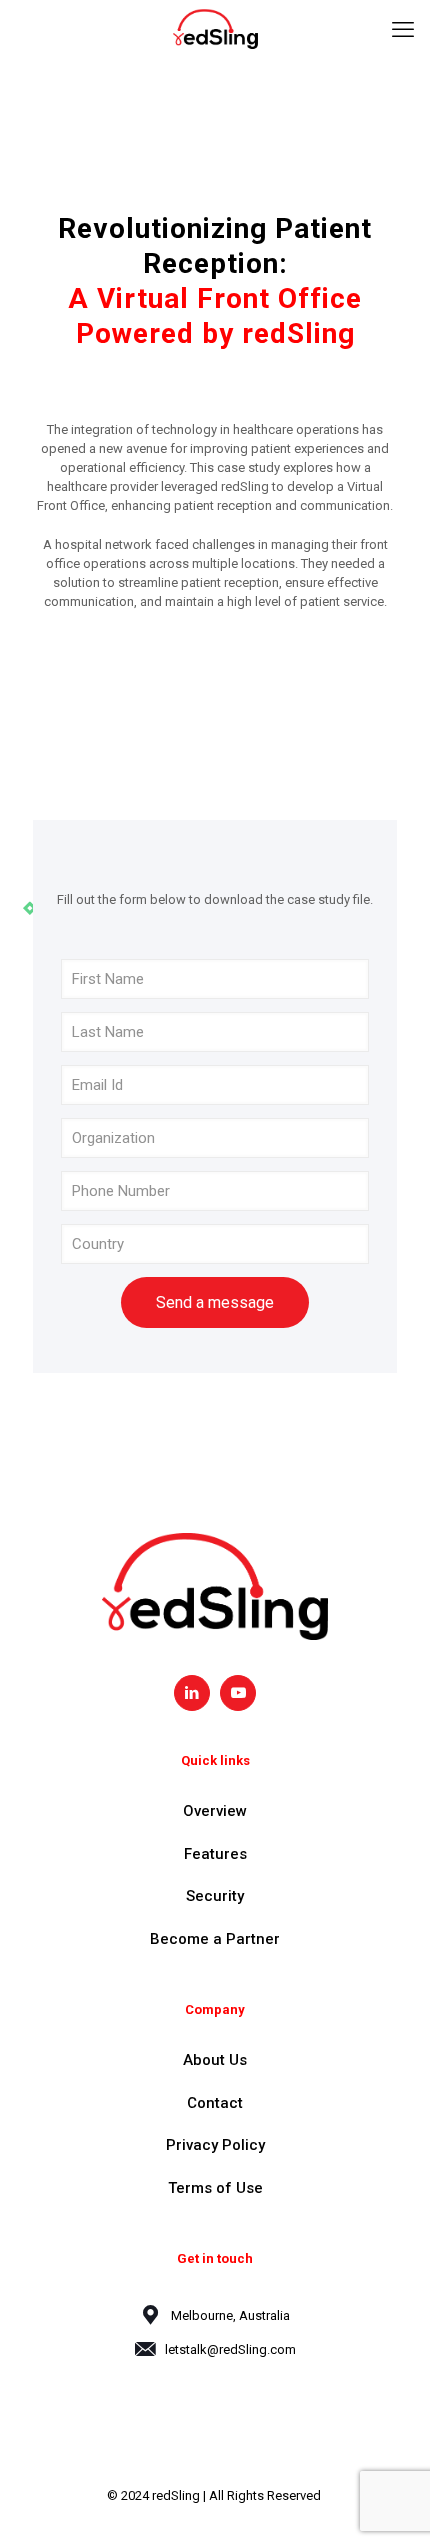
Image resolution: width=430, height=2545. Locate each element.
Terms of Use (215, 2188)
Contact (215, 2103)
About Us (215, 2060)
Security (215, 1896)
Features (215, 1854)
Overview (215, 1811)
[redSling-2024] (215, 30)
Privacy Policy (215, 2145)
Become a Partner (215, 1939)
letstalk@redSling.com (230, 2349)
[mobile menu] (403, 30)
